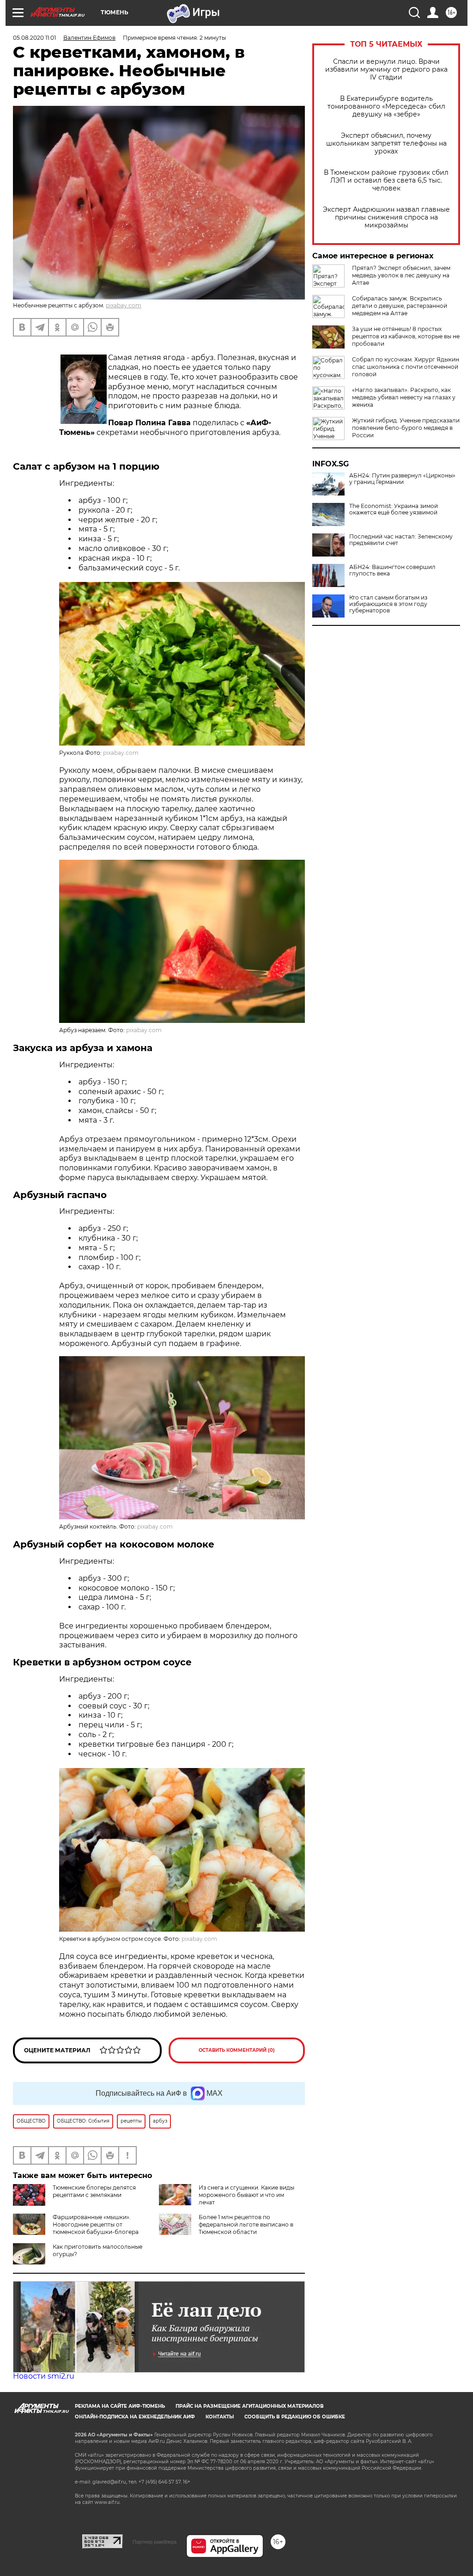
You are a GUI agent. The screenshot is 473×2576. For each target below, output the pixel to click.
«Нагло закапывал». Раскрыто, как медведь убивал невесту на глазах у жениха (404, 397)
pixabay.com (124, 305)
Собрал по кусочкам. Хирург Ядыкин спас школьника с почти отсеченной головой (406, 367)
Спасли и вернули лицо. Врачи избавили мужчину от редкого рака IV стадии (386, 70)
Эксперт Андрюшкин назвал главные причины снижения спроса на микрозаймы (386, 217)
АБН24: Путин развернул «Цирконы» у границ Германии (402, 479)
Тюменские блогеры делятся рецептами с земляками (94, 2191)
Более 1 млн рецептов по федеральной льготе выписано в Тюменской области (246, 2224)
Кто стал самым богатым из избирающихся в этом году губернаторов (388, 604)
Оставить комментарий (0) (237, 2050)
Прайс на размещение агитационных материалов (250, 2406)
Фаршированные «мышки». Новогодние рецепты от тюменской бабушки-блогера (96, 2224)
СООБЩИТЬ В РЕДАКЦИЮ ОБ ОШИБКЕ (295, 2417)
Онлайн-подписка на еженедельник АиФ (135, 2417)
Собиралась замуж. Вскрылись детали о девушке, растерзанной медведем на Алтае (400, 306)
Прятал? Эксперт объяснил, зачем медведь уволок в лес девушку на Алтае (401, 275)
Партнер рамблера (155, 2542)
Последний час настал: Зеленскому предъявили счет (401, 540)
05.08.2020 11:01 (34, 38)
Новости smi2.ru (44, 2376)
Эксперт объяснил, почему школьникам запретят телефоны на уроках (386, 144)
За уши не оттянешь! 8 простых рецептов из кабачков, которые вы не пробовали (406, 336)
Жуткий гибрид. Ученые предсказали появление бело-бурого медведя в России (406, 428)
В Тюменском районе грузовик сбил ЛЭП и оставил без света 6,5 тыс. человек (386, 181)
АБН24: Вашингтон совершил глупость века (392, 570)
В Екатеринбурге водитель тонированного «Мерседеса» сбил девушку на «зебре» (386, 107)
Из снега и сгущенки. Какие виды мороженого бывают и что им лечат (246, 2195)
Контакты (220, 2417)
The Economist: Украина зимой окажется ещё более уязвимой (394, 509)
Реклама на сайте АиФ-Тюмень (120, 2406)
